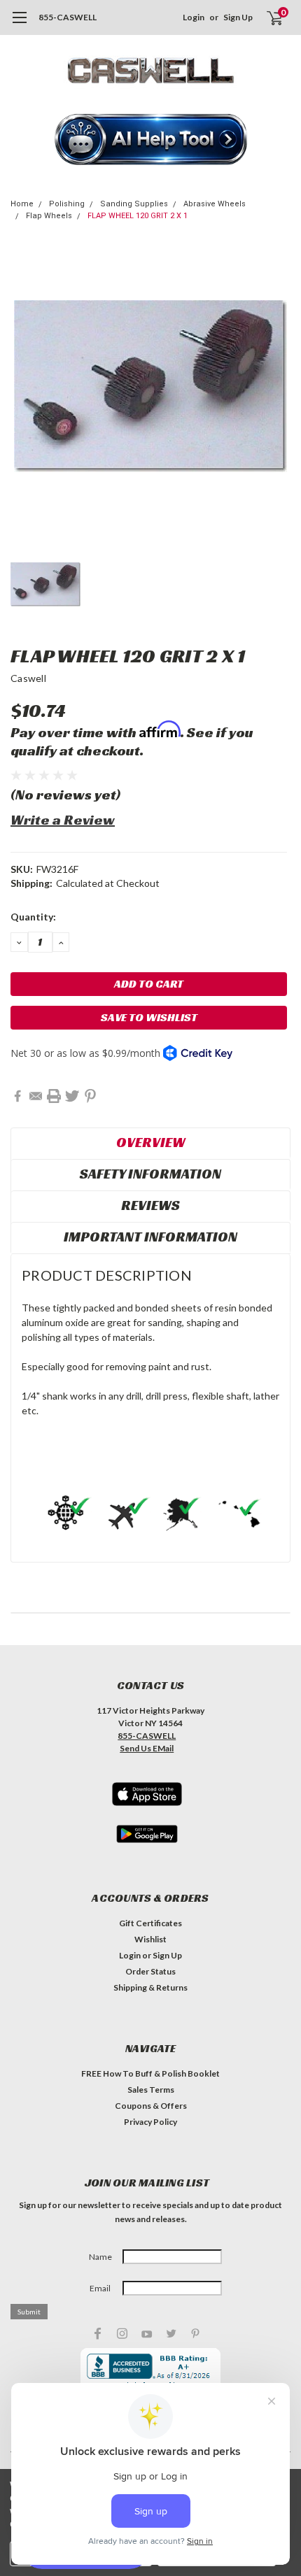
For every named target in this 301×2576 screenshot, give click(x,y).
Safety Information (150, 1174)
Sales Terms (151, 2090)
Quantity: (33, 917)
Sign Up (238, 17)
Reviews (150, 1205)
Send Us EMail (147, 1748)
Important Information (150, 1237)
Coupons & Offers (151, 2106)
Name (100, 2257)
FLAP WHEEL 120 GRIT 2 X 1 (138, 216)
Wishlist (150, 1939)
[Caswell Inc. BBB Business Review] (150, 2370)
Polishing (67, 204)
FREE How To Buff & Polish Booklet (150, 2073)
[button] (151, 141)
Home (22, 204)
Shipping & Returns (150, 1987)
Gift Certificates (150, 1923)
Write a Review (63, 820)
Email (100, 2288)
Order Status (150, 1971)
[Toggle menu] (19, 24)
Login (194, 17)
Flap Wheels (49, 216)
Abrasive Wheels (215, 204)
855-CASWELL (68, 17)
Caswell (28, 678)
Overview (151, 1142)
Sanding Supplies (134, 204)
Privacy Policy (150, 2122)
